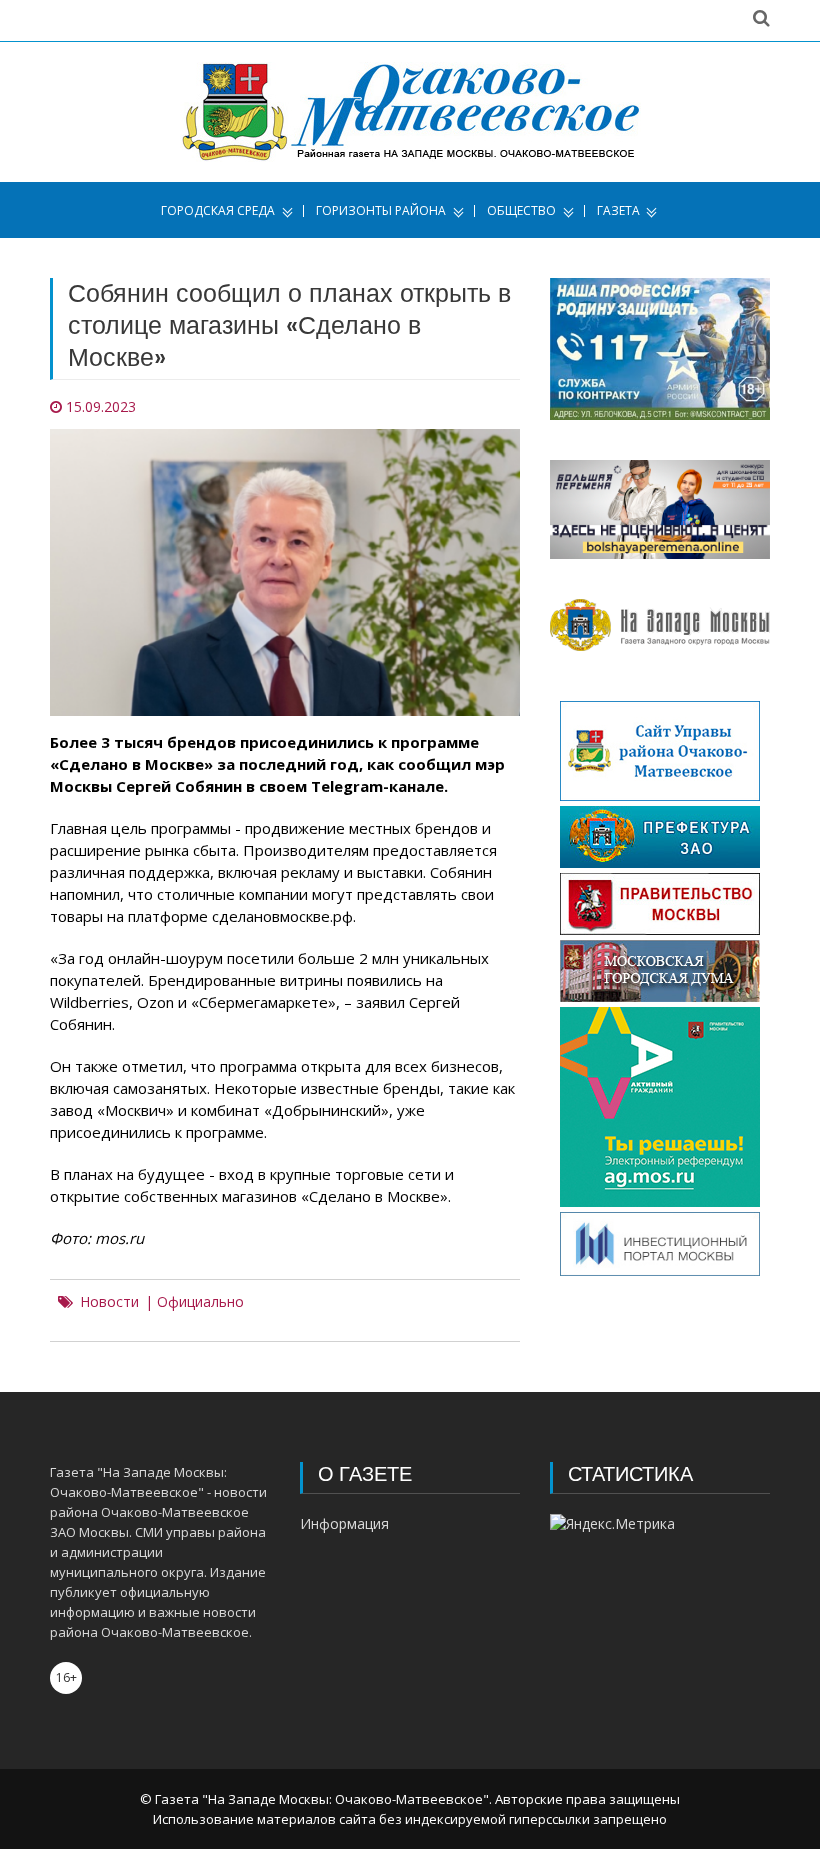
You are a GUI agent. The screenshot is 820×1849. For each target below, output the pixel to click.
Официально (200, 1302)
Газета (618, 211)
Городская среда (218, 211)
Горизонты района (381, 211)
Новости (109, 1302)
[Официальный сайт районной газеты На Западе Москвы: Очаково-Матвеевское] (410, 112)
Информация (344, 1523)
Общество (521, 211)
